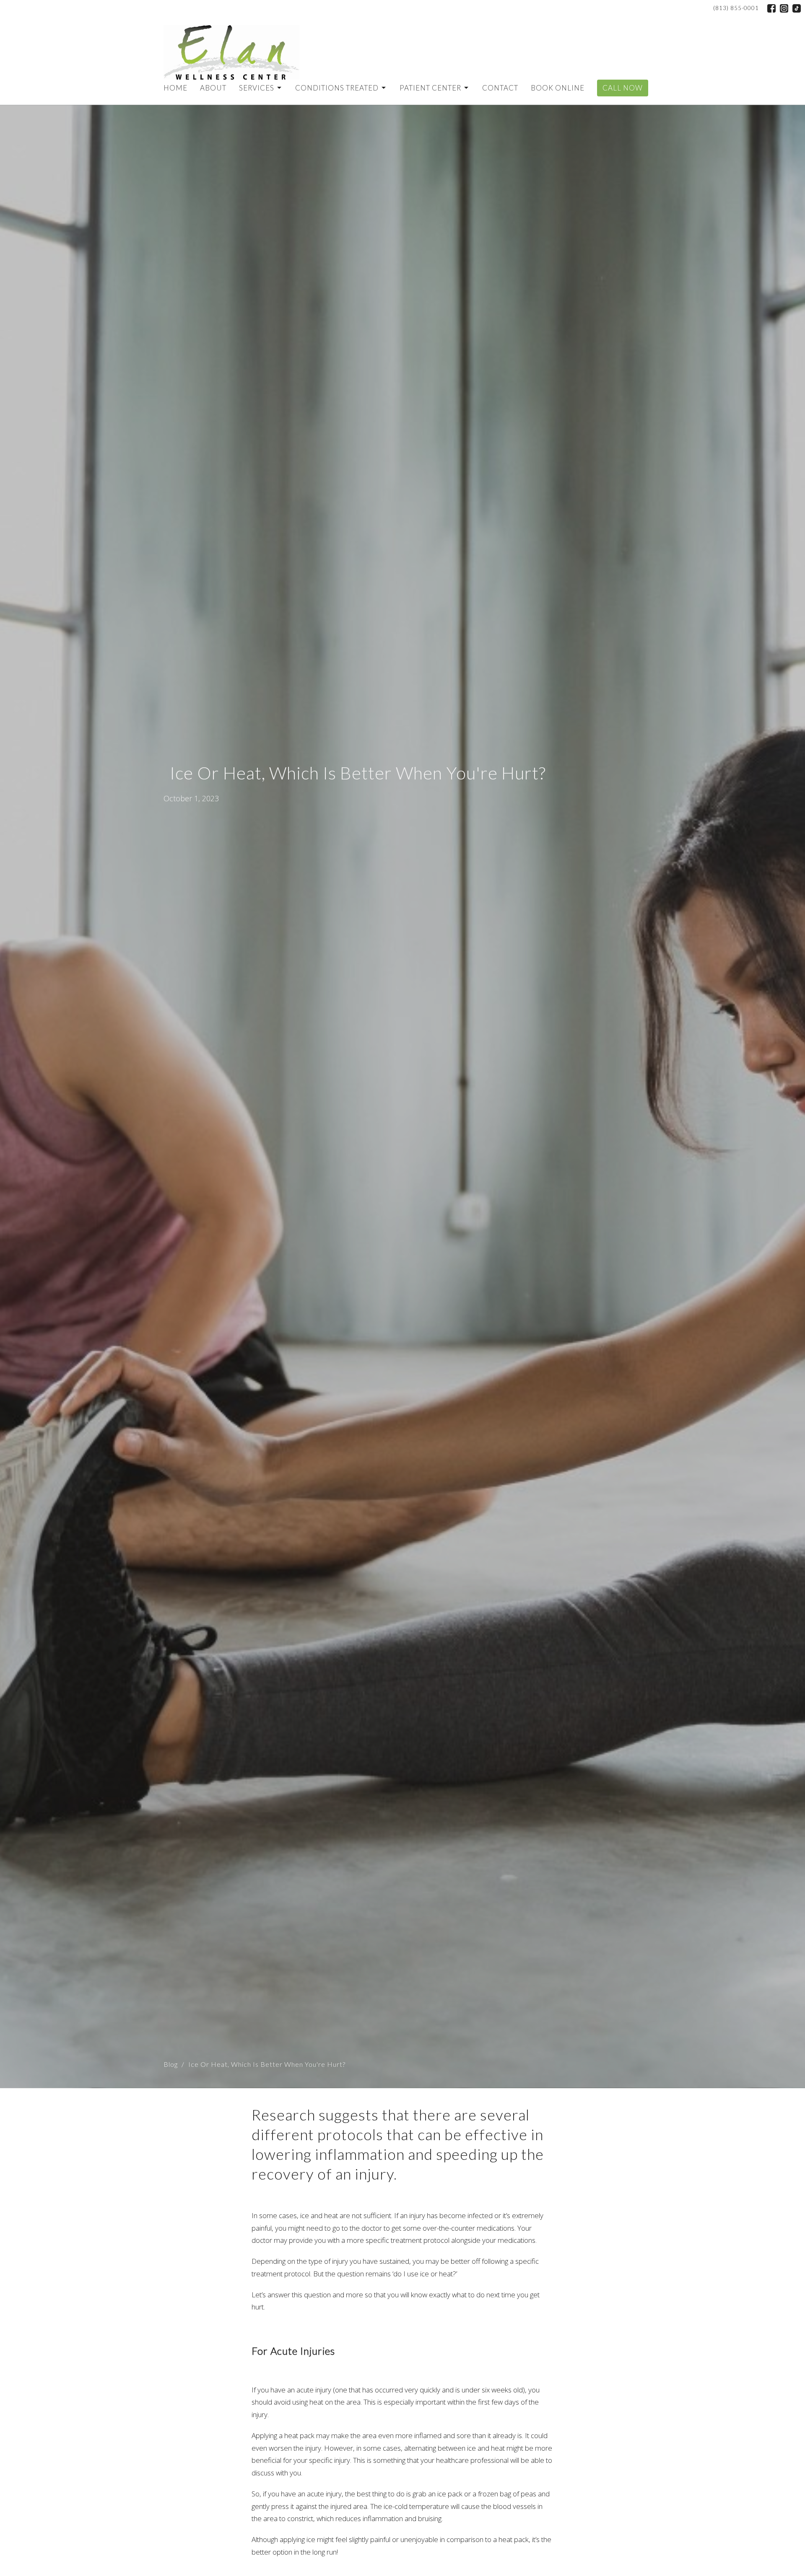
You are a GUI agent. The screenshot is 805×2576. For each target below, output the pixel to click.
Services (257, 88)
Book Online (558, 88)
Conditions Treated (337, 88)
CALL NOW (623, 88)
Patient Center (430, 88)
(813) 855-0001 (736, 8)
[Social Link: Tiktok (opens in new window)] (797, 8)
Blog (171, 2064)
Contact (500, 88)
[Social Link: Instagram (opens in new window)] (784, 8)
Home (175, 88)
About (213, 88)
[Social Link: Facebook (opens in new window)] (771, 8)
